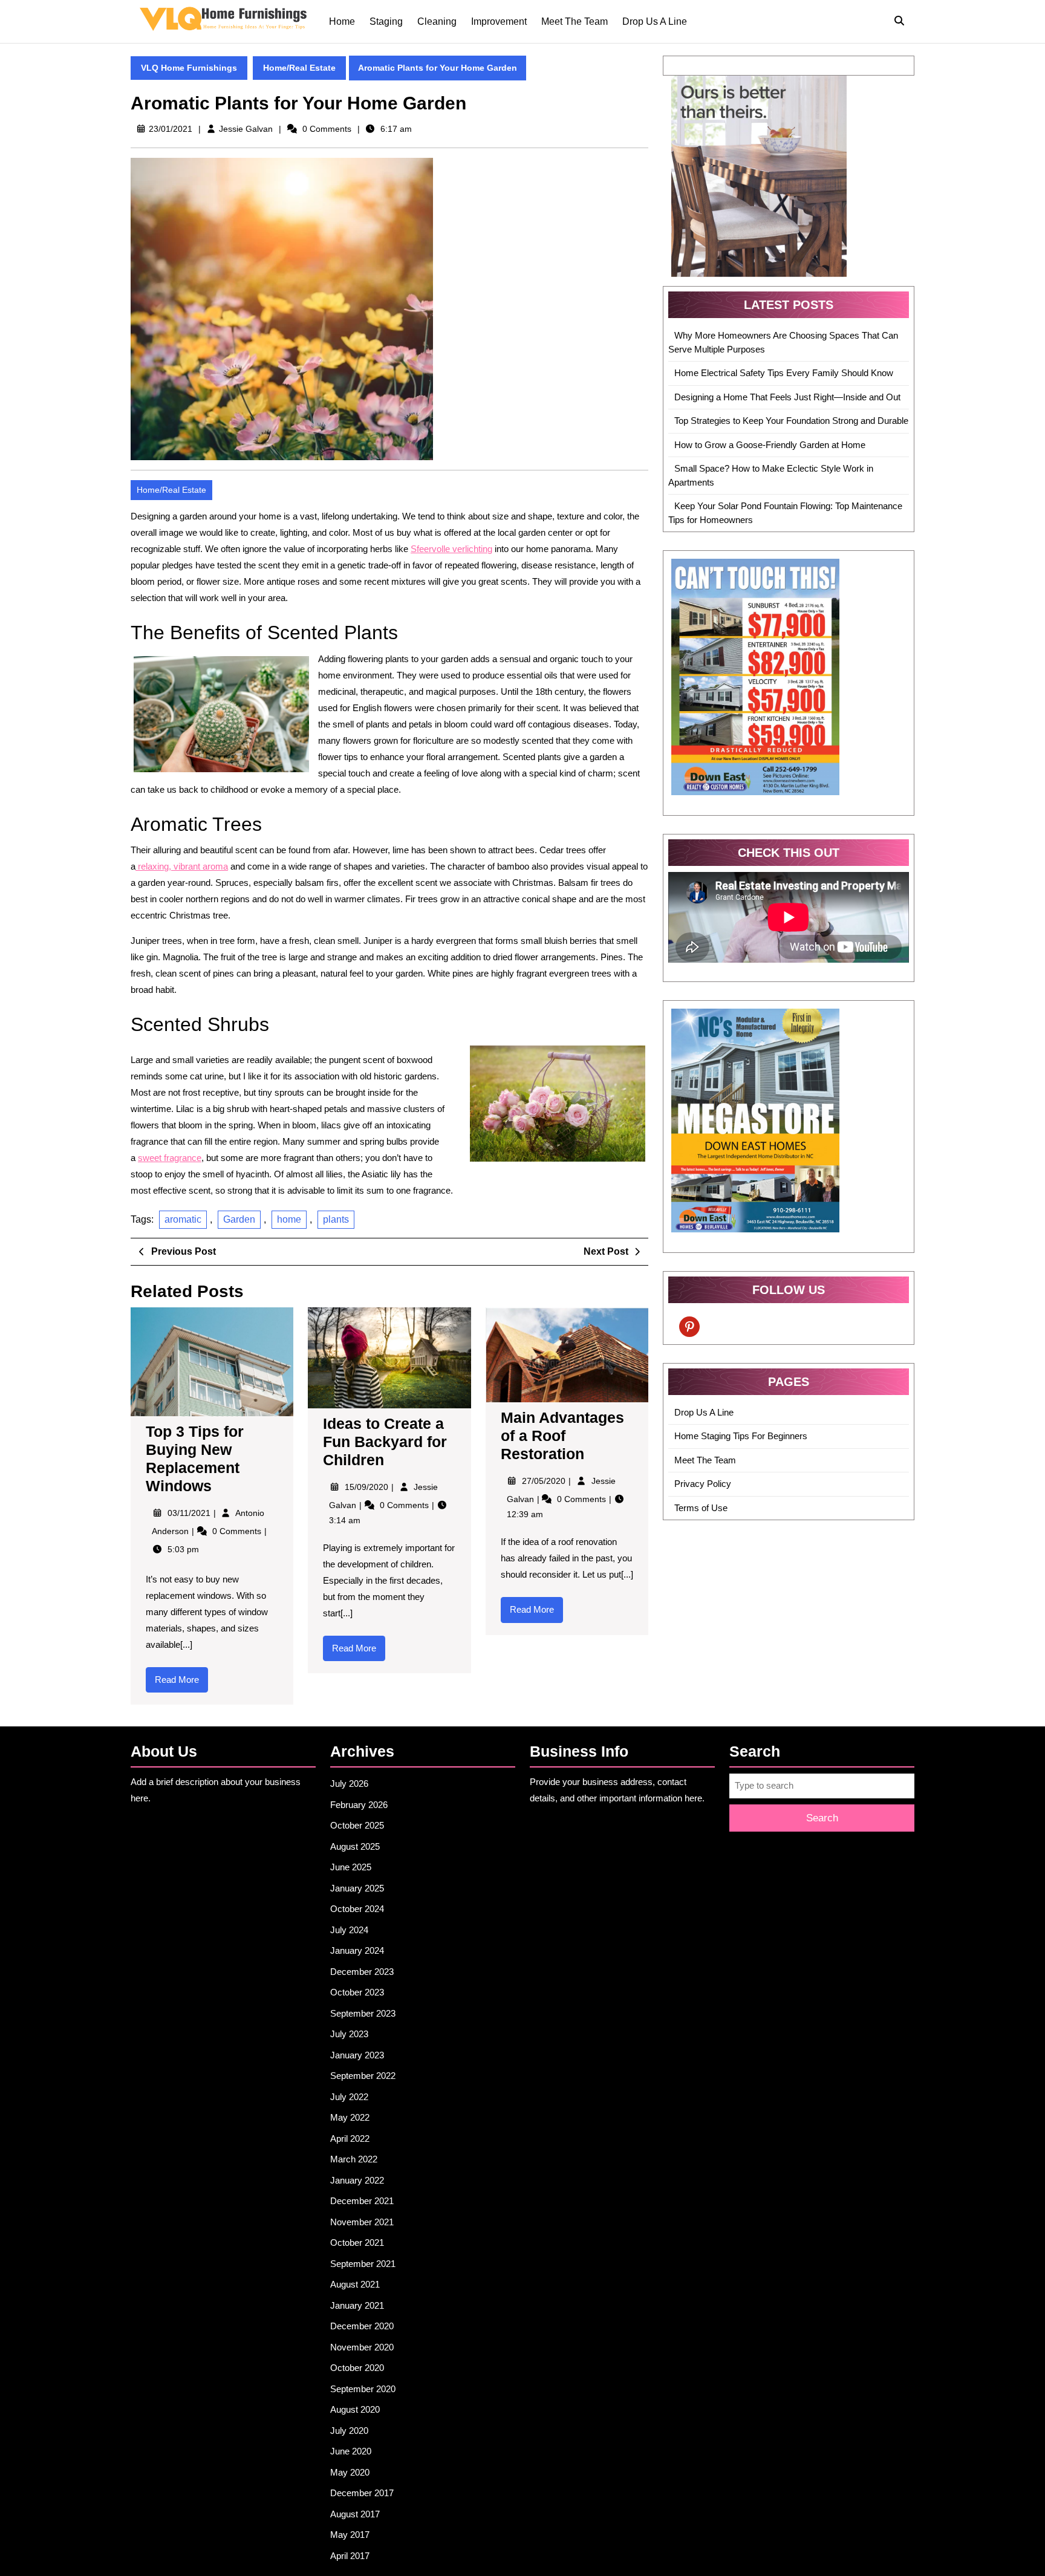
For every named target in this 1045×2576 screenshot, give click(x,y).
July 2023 (349, 2034)
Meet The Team (575, 21)
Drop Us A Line (655, 21)
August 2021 (355, 2284)
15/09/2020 (368, 1487)
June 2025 (351, 1867)
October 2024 (357, 1909)
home (289, 1219)
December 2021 (362, 2201)
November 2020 (362, 2347)
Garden (239, 1219)
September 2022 (363, 2076)
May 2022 (350, 2117)
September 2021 (363, 2264)
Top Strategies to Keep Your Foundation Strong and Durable (791, 421)
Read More (181, 1683)
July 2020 (349, 2431)
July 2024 (349, 1930)
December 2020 (362, 2326)
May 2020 (350, 2472)
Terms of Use (701, 1508)
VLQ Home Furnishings (189, 68)
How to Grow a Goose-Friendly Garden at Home (770, 445)
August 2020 (355, 2409)
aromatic (183, 1219)
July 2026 (349, 1784)
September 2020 (363, 2389)
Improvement (499, 21)
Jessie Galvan (246, 129)
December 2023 (362, 1972)
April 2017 (350, 2556)
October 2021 (357, 2243)
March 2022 (354, 2159)
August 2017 (355, 2514)
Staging (386, 21)
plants (336, 1219)
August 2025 (355, 1846)
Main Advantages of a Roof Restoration (562, 1436)
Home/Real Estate (299, 68)
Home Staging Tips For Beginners (741, 1436)
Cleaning (437, 21)
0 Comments (238, 1531)
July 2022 (349, 2097)
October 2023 (357, 1992)
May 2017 (350, 2535)
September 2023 (363, 2013)
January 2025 (357, 1888)
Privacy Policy (703, 1484)
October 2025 (357, 1825)
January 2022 (357, 2180)
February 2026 (359, 1805)
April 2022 (350, 2139)
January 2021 (357, 2305)
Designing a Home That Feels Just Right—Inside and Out (787, 397)
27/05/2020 (545, 1481)
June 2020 (351, 2451)
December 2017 (362, 2493)
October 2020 (357, 2368)
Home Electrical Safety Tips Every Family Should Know (784, 373)
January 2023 (357, 2055)
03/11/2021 (190, 1513)
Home (342, 21)
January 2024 (357, 1950)
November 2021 (362, 2222)
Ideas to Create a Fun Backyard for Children (385, 1442)
